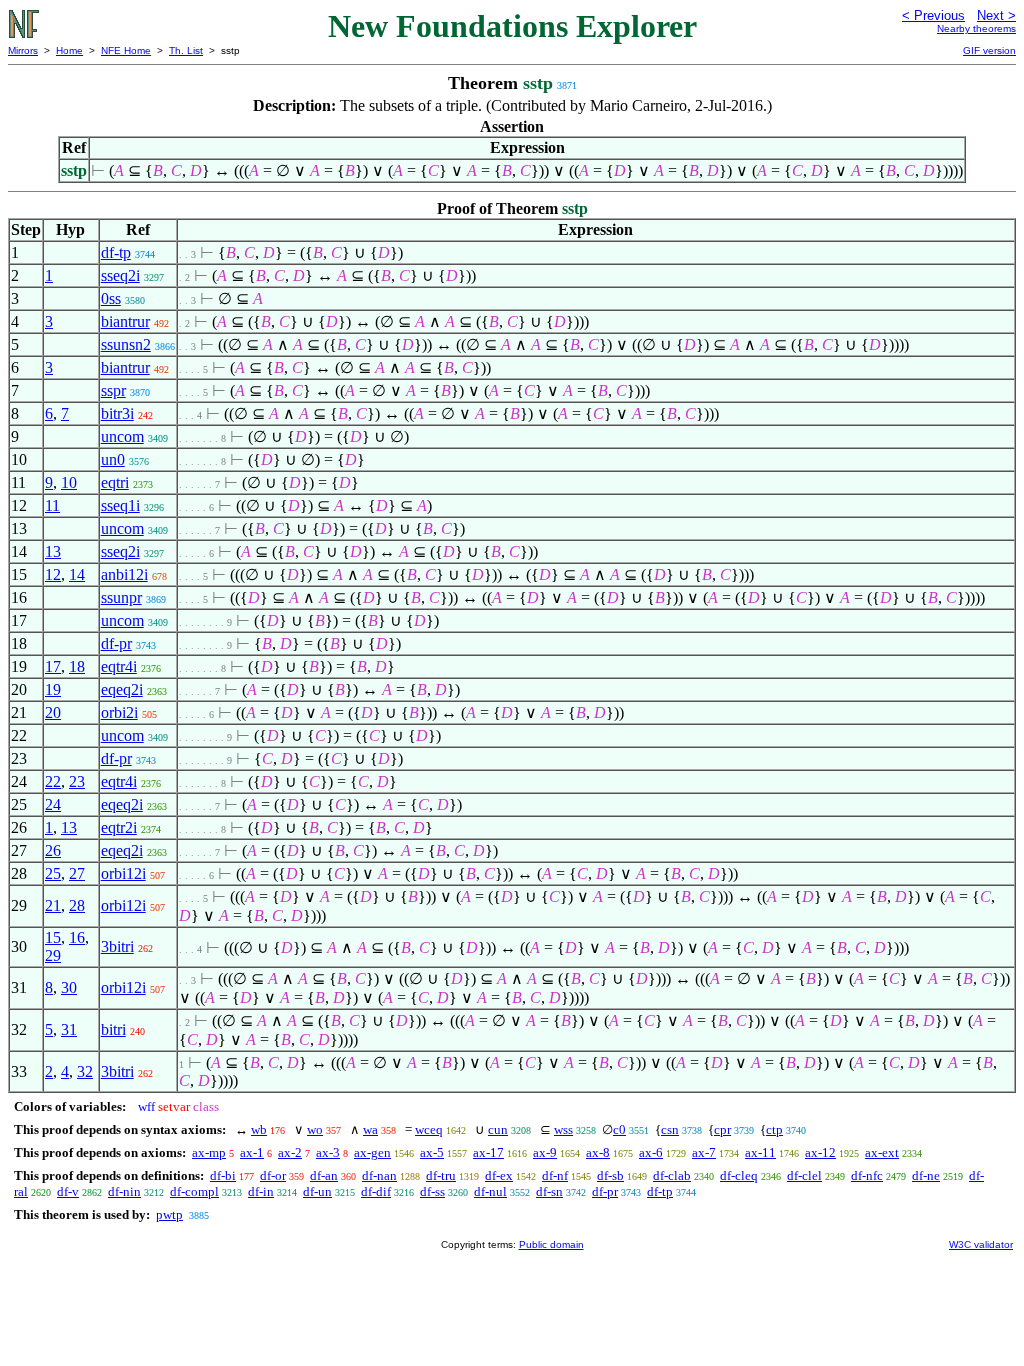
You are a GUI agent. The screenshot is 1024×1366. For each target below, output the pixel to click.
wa (370, 1129)
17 (53, 666)
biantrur (125, 321)
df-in (261, 1191)
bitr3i (117, 413)
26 (53, 850)
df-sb (610, 1175)
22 (53, 781)
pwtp (169, 1214)
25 (53, 873)
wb (259, 1129)
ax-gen (372, 1152)
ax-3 (328, 1152)
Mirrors (23, 50)
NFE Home (126, 50)
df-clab (672, 1175)
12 (53, 574)
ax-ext (882, 1152)
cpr (722, 1129)
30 (69, 987)
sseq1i (120, 505)
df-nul (490, 1191)
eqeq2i (122, 689)
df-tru (441, 1175)
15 (53, 937)
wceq (429, 1129)
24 (53, 804)
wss (563, 1129)
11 (52, 505)
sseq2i (120, 275)
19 (53, 689)
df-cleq (739, 1175)
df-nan (379, 1175)
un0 (113, 459)
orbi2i (119, 712)
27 (77, 873)
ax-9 (545, 1152)
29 (53, 955)
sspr (113, 390)
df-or (273, 1175)
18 (77, 666)
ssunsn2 (126, 344)
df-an (324, 1175)
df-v (68, 1191)
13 (53, 551)
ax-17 (488, 1152)
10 (69, 482)
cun (498, 1129)
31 (69, 1029)
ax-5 (432, 1152)
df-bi (223, 1175)
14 (77, 574)
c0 (619, 1129)
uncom (122, 436)
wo (315, 1129)
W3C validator (981, 1244)
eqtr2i (119, 827)
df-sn (549, 1191)
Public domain (551, 1244)
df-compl (194, 1191)
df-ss (432, 1191)
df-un (317, 1191)
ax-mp (209, 1152)
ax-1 (252, 1152)
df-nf (555, 1175)
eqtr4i (119, 666)
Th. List (186, 50)
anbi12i (124, 574)
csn (670, 1129)
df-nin (124, 1191)
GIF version (989, 50)
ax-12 (820, 1152)
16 (77, 937)
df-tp (116, 252)
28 (77, 905)
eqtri (115, 482)
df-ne (926, 1175)
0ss (111, 298)
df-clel (804, 1175)
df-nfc (867, 1175)
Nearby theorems (976, 28)
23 (77, 781)
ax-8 (598, 1152)
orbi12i (123, 873)
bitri (113, 1029)
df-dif (376, 1191)
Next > (996, 15)
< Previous (933, 15)
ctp (774, 1129)
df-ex (499, 1175)
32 (85, 1071)
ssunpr (121, 597)
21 (53, 905)
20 (53, 712)
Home (69, 50)
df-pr (116, 643)
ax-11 (760, 1152)
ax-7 (704, 1152)
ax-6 (651, 1152)
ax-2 (290, 1152)
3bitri (117, 946)
